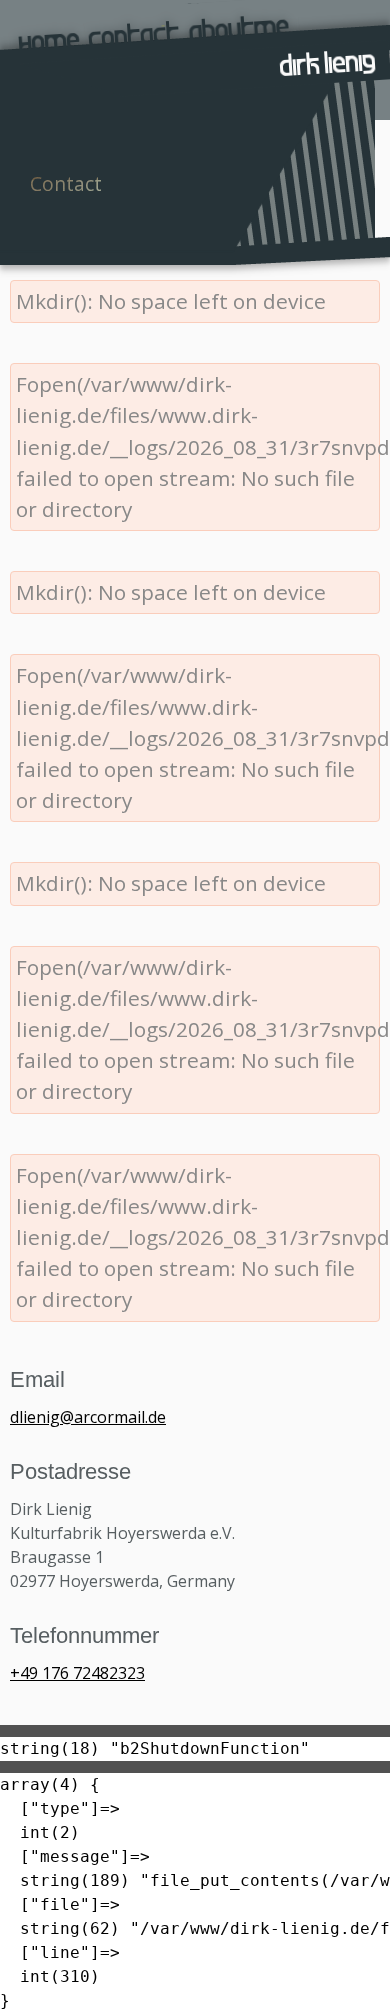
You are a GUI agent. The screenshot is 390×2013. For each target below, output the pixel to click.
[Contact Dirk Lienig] (134, 24)
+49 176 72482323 (77, 1673)
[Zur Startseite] (46, 31)
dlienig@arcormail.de (88, 1417)
